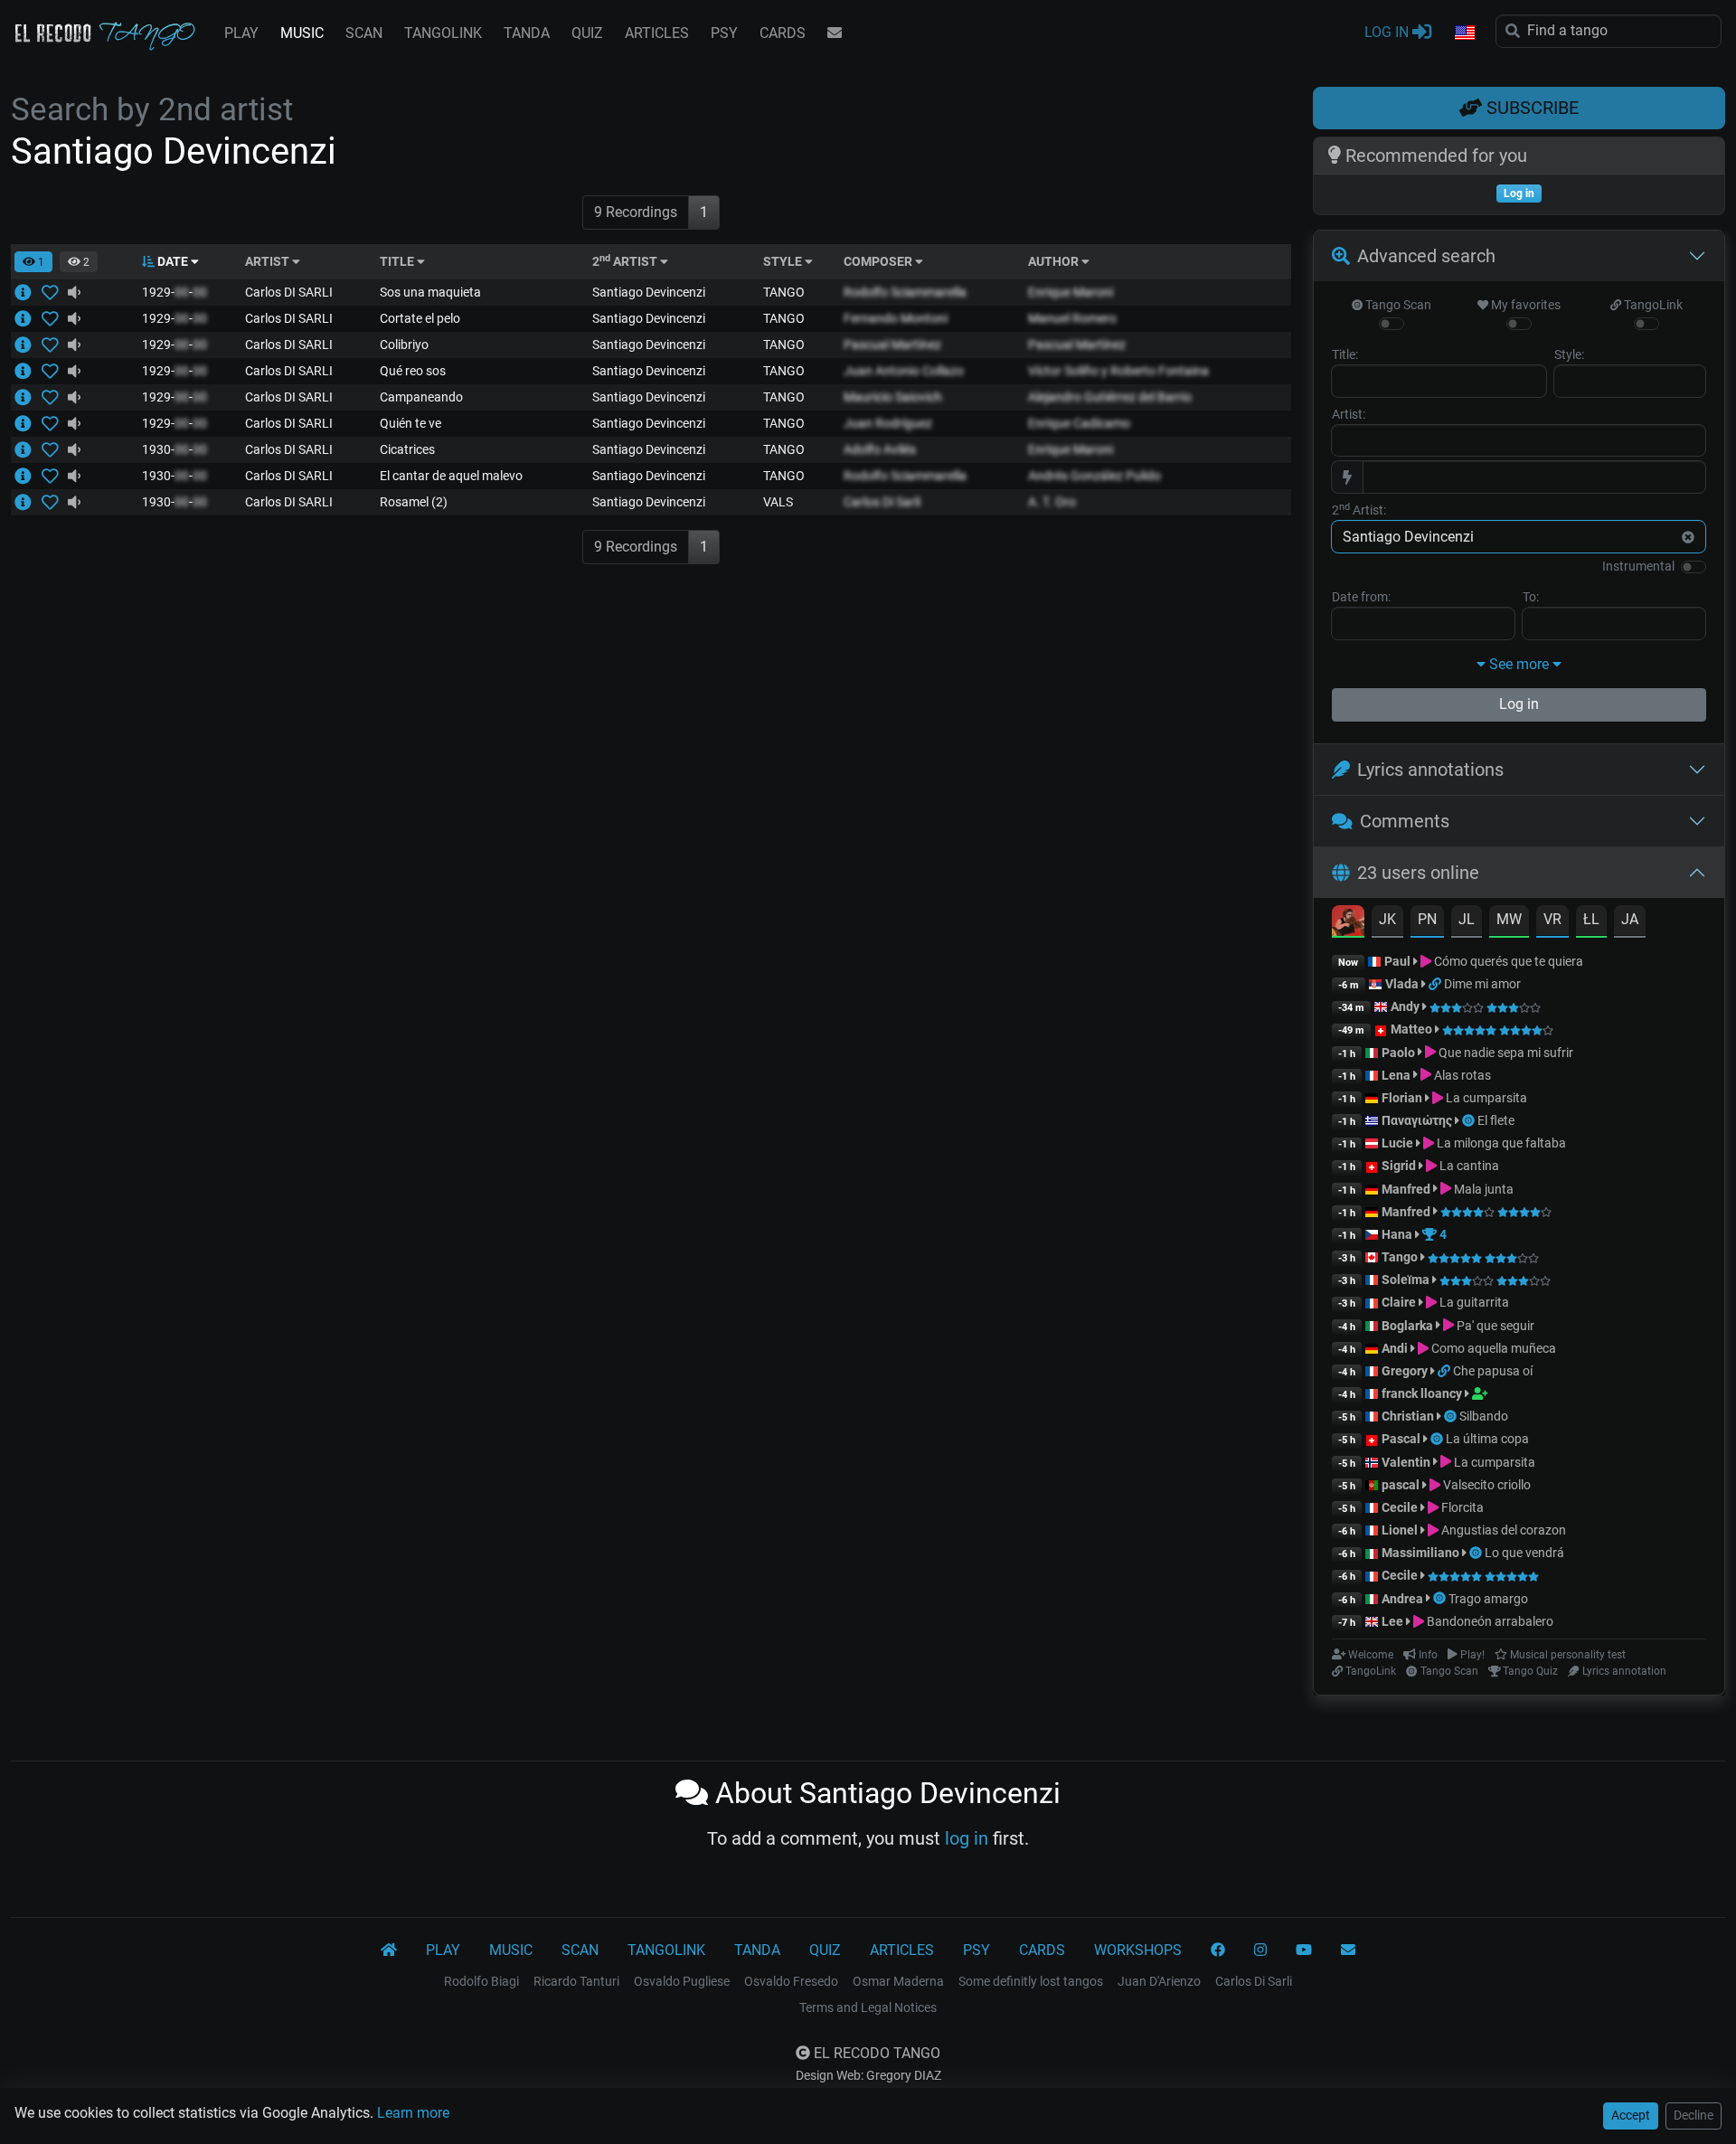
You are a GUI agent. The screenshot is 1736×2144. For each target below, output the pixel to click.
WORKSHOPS (1138, 1950)
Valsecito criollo (1486, 1485)
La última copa (1487, 1439)
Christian (1408, 1416)
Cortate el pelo (420, 318)
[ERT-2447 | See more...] (28, 423)
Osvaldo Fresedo (791, 1981)
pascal (1401, 1485)
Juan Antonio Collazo (904, 371)
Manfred (1406, 1189)
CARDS (783, 33)
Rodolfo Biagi (481, 1981)
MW (1509, 919)
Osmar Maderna (898, 1981)
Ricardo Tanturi (576, 1981)
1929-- (175, 292)
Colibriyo (404, 345)
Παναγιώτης (1418, 1120)
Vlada (1402, 984)
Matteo (1411, 1029)
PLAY (241, 33)
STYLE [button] (784, 261)
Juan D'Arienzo (1159, 1981)
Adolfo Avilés (880, 449)
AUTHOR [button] (1055, 261)
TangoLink (1652, 305)
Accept (1631, 2115)
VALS (778, 502)
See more (1519, 664)
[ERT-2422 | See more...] (28, 397)
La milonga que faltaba (1500, 1143)
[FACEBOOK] (1218, 1950)
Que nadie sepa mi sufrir (1505, 1053)
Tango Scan (1397, 305)
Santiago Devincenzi (649, 292)
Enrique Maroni (1071, 292)
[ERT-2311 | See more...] (28, 292)
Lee (1392, 1621)
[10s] (74, 292)
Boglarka (1407, 1326)
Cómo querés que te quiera (1507, 961)
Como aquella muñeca (1492, 1348)
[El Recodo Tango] (389, 1950)
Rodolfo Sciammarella (905, 292)
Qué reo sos (413, 371)
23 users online (1418, 873)
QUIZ (587, 33)
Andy (1405, 1006)
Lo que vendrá (1524, 1553)
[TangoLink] (1436, 984)
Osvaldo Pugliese (682, 1981)
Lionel (1401, 1530)
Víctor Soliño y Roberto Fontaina (1118, 371)
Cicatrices (407, 449)
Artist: (1349, 414)
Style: (1569, 354)
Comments (1405, 821)
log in (967, 1838)
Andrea (1402, 1599)
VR (1552, 919)
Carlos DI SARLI (289, 292)
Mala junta (1482, 1189)
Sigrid (1399, 1166)
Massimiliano (1420, 1553)
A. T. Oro (1052, 502)
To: (1531, 597)
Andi (1395, 1348)
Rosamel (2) (414, 502)
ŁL (1591, 919)
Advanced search (1426, 256)
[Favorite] (54, 292)
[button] (1464, 33)
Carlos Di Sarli (882, 502)
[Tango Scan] (1470, 1120)
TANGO (784, 292)
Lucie (1397, 1143)
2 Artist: (1359, 509)
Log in (1519, 704)
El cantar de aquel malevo (451, 476)
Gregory (1405, 1371)
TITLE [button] (398, 261)
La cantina (1468, 1166)
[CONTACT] (835, 33)
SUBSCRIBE (1530, 108)
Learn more (413, 2113)
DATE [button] (173, 261)
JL (1467, 919)
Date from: (1361, 597)
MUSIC (302, 33)
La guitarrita (1473, 1302)
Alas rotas (1461, 1075)
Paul (1397, 961)
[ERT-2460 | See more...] (28, 371)
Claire (1399, 1302)
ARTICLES (657, 33)
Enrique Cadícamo (1079, 423)
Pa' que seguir (1494, 1326)
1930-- (175, 449)
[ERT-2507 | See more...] (28, 476)
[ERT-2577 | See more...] (28, 345)
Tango (1401, 1257)
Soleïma (1406, 1280)
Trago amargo (1488, 1599)
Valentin (1406, 1462)
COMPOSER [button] (879, 261)
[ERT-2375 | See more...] (28, 318)
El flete (1496, 1120)
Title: (1345, 354)
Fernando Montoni (896, 318)
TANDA (527, 33)
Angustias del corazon (1502, 1530)
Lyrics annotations (1430, 770)
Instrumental (1638, 566)
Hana (1397, 1234)
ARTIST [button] (269, 261)
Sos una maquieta (430, 292)
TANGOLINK (443, 33)
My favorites (1524, 305)
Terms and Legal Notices (868, 2007)
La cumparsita (1485, 1098)
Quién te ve (410, 423)
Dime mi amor (1482, 984)
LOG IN (1388, 32)
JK (1387, 919)
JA (1630, 919)
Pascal (1401, 1439)
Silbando (1484, 1416)
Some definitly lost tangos (1031, 1981)
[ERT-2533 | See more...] (28, 502)
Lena (1396, 1075)
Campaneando (421, 397)
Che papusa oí (1493, 1371)
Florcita (1461, 1507)
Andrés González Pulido (1094, 476)
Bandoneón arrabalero (1489, 1621)
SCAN (364, 33)
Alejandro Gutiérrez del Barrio (1110, 397)
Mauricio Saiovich (893, 397)
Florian (1402, 1098)
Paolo (1398, 1053)
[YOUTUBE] (1304, 1950)
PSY (724, 33)
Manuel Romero (1072, 318)
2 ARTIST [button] (626, 261)
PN (1427, 919)
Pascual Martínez (892, 345)
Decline (1694, 2115)
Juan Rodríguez (888, 423)
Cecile (1400, 1507)
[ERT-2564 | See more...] (28, 449)
